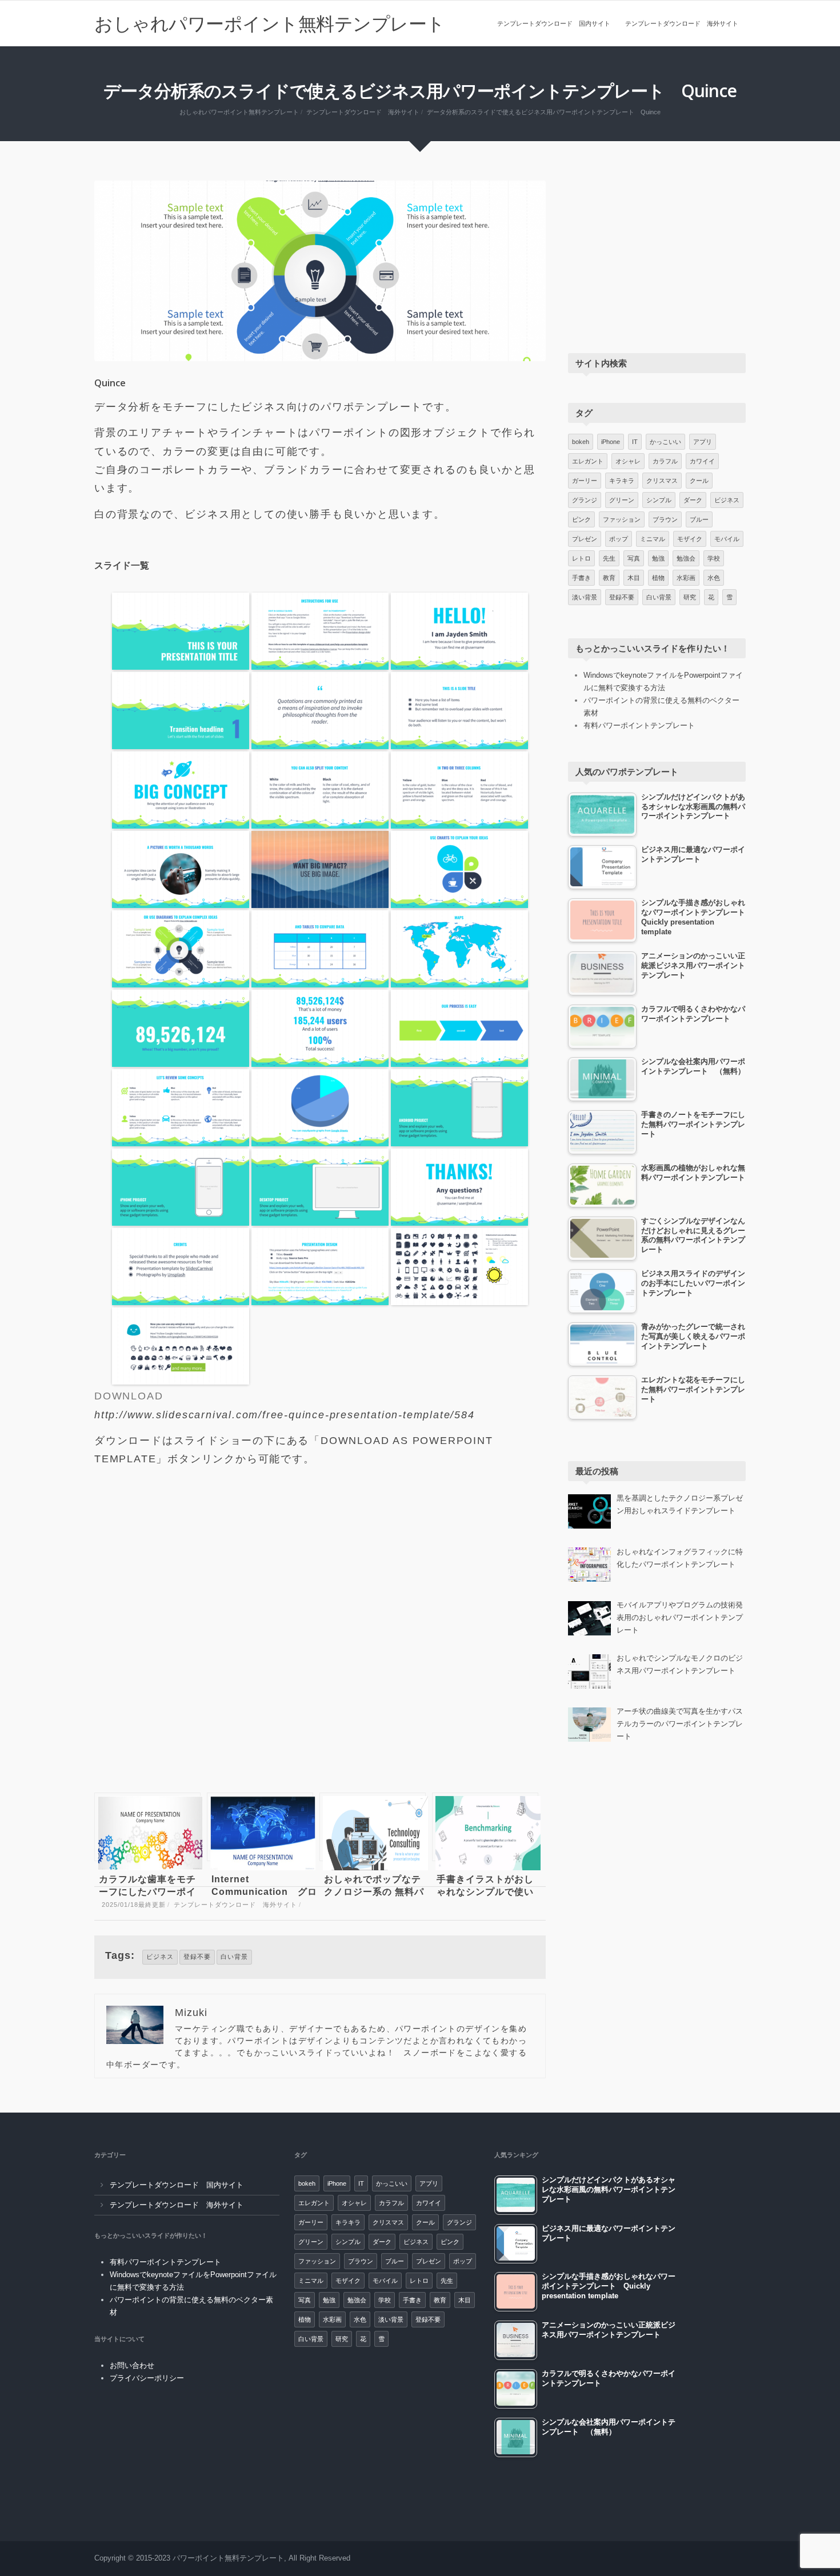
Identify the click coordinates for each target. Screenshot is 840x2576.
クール (699, 481)
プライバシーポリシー (147, 2378)
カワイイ (702, 461)
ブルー (699, 519)
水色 (714, 578)
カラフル (665, 461)
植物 (658, 578)
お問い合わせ (132, 2365)
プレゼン (585, 539)
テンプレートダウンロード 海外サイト (682, 23)
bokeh (581, 442)
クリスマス (662, 481)
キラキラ (622, 481)
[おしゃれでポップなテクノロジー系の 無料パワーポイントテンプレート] (373, 1827)
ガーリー (585, 481)
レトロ (581, 558)
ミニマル (653, 539)
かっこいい (665, 442)
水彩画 (686, 578)
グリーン (622, 500)
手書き (581, 578)
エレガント (588, 461)
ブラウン (665, 519)
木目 (634, 578)
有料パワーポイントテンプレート (639, 725)
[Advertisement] (320, 1635)
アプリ (703, 442)
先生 (609, 558)
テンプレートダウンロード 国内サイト (554, 23)
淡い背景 (585, 597)
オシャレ (628, 461)
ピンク (581, 519)
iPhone (611, 442)
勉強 (658, 558)
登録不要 (197, 1957)
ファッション (622, 519)
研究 (690, 597)
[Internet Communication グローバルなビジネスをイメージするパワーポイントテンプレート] (260, 1827)
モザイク (690, 539)
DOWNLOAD (129, 1396)
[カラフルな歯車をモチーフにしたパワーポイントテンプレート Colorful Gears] (147, 1827)
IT (635, 442)
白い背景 (234, 1957)
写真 (634, 558)
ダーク (693, 500)
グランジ (585, 500)
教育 (609, 578)
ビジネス (160, 1957)
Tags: (120, 1955)
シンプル (659, 500)
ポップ (619, 539)
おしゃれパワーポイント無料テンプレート (270, 23)
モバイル (727, 539)
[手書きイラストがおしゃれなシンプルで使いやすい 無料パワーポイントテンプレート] (485, 1827)
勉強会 (686, 558)
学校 (714, 558)
